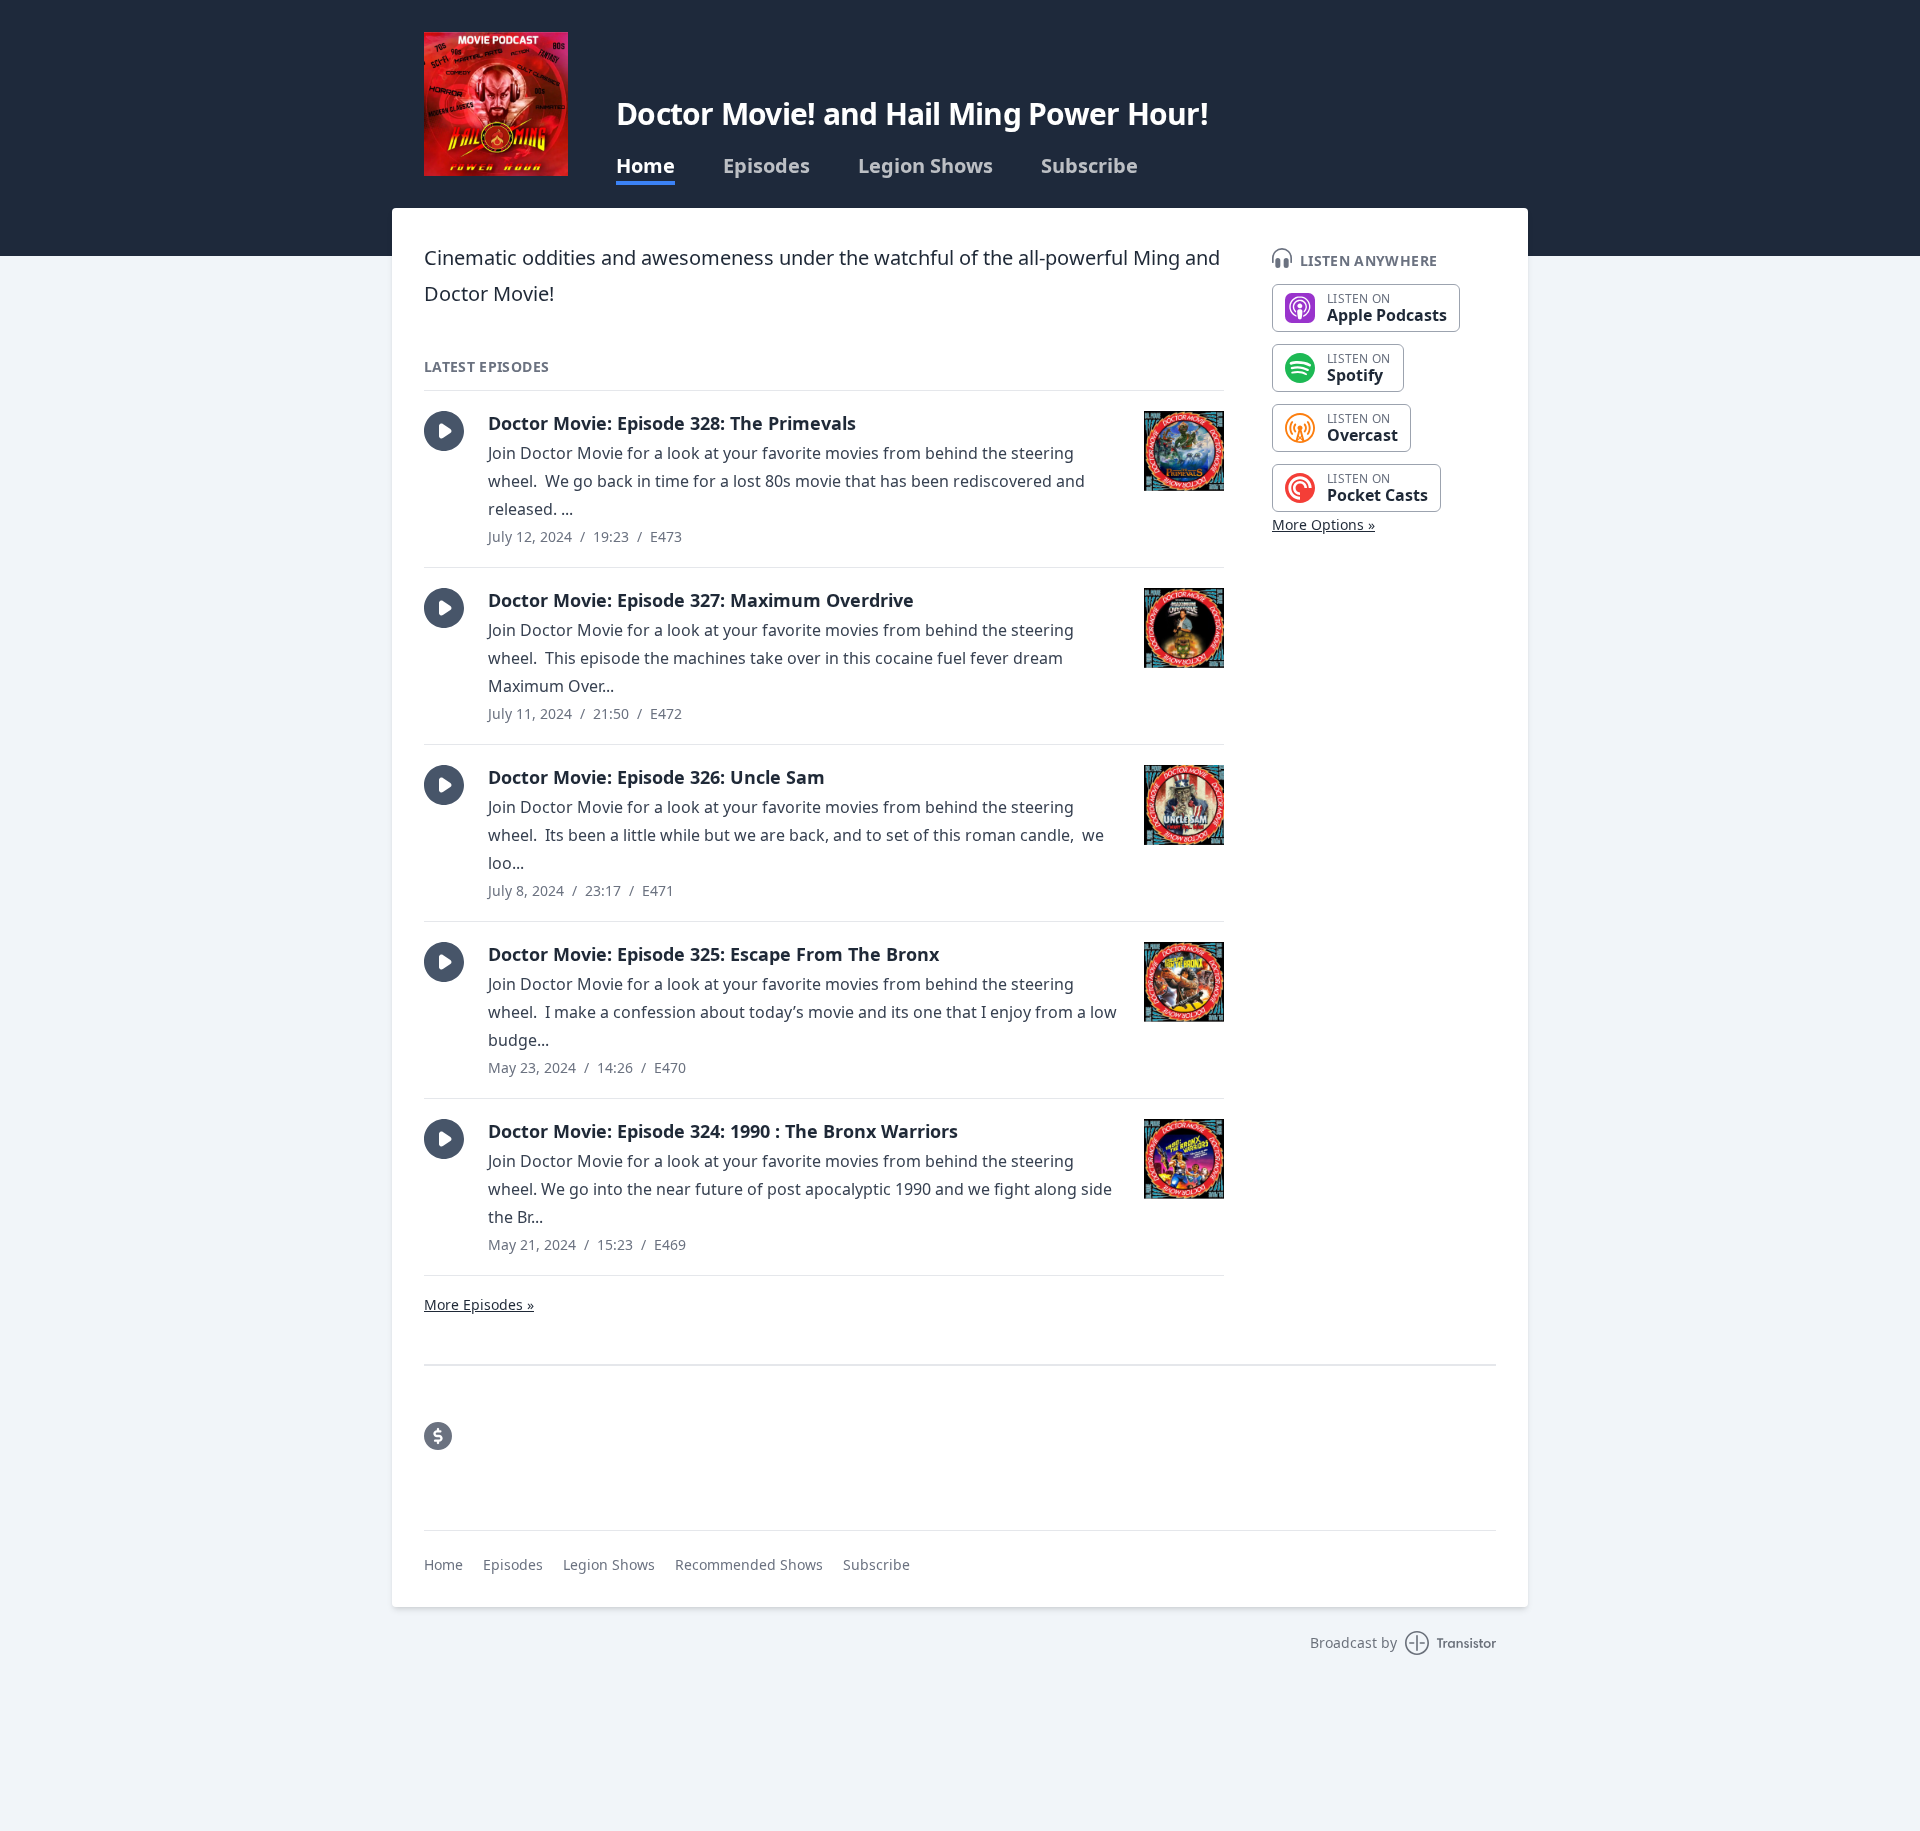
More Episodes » (479, 1304)
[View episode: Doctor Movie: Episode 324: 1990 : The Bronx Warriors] (1184, 1159)
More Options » (1323, 524)
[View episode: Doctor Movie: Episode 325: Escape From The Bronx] (1184, 982)
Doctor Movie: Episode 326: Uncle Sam (656, 777)
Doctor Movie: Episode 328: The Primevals (672, 423)
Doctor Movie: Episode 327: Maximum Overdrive (701, 600)
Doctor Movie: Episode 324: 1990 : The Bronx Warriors (723, 1131)
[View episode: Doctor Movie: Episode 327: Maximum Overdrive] (1184, 628)
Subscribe (1089, 166)
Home (645, 166)
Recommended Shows (749, 1564)
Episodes (766, 166)
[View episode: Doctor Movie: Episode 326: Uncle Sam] (1184, 805)
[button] (444, 431)
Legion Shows (925, 166)
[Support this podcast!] (438, 1436)
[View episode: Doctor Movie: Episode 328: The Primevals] (1184, 451)
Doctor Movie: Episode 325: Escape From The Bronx (713, 954)
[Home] (496, 104)
